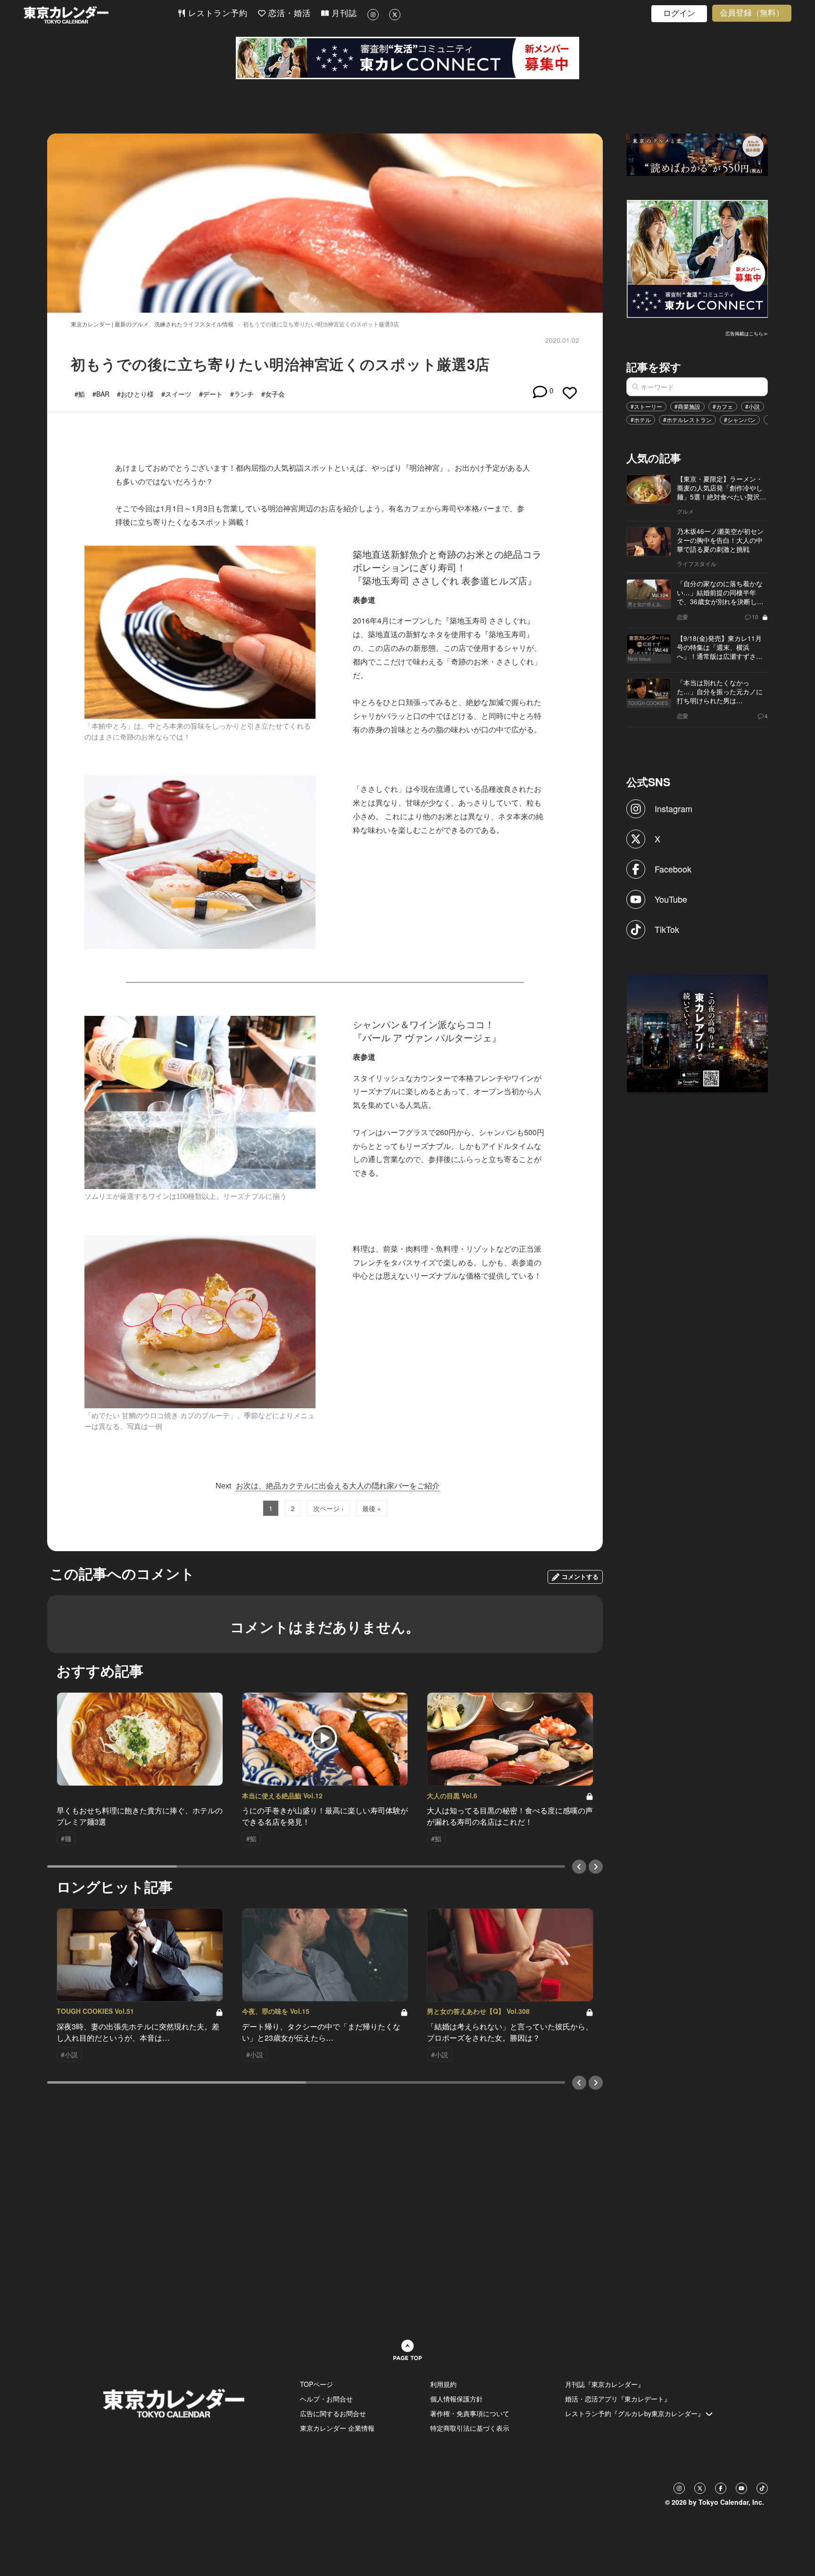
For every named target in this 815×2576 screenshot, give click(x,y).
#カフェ (723, 406)
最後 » (372, 1508)
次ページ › (328, 1508)
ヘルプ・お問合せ (326, 2399)
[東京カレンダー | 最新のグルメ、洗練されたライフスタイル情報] (100, 15)
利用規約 (443, 2384)
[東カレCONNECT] (407, 58)
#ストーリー (646, 406)
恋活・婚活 (288, 13)
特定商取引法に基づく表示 (470, 2428)
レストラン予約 (216, 13)
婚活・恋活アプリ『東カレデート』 (618, 2399)
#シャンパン (740, 420)
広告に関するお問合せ (333, 2413)
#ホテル (641, 420)
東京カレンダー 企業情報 (337, 2428)
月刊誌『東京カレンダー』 (605, 2384)
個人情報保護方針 (457, 2399)
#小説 (753, 406)
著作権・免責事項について (470, 2413)
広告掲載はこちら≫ (747, 333)
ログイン (679, 13)
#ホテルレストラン (687, 420)
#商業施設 (687, 406)
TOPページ (316, 2384)
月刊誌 (343, 13)
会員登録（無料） (752, 13)
